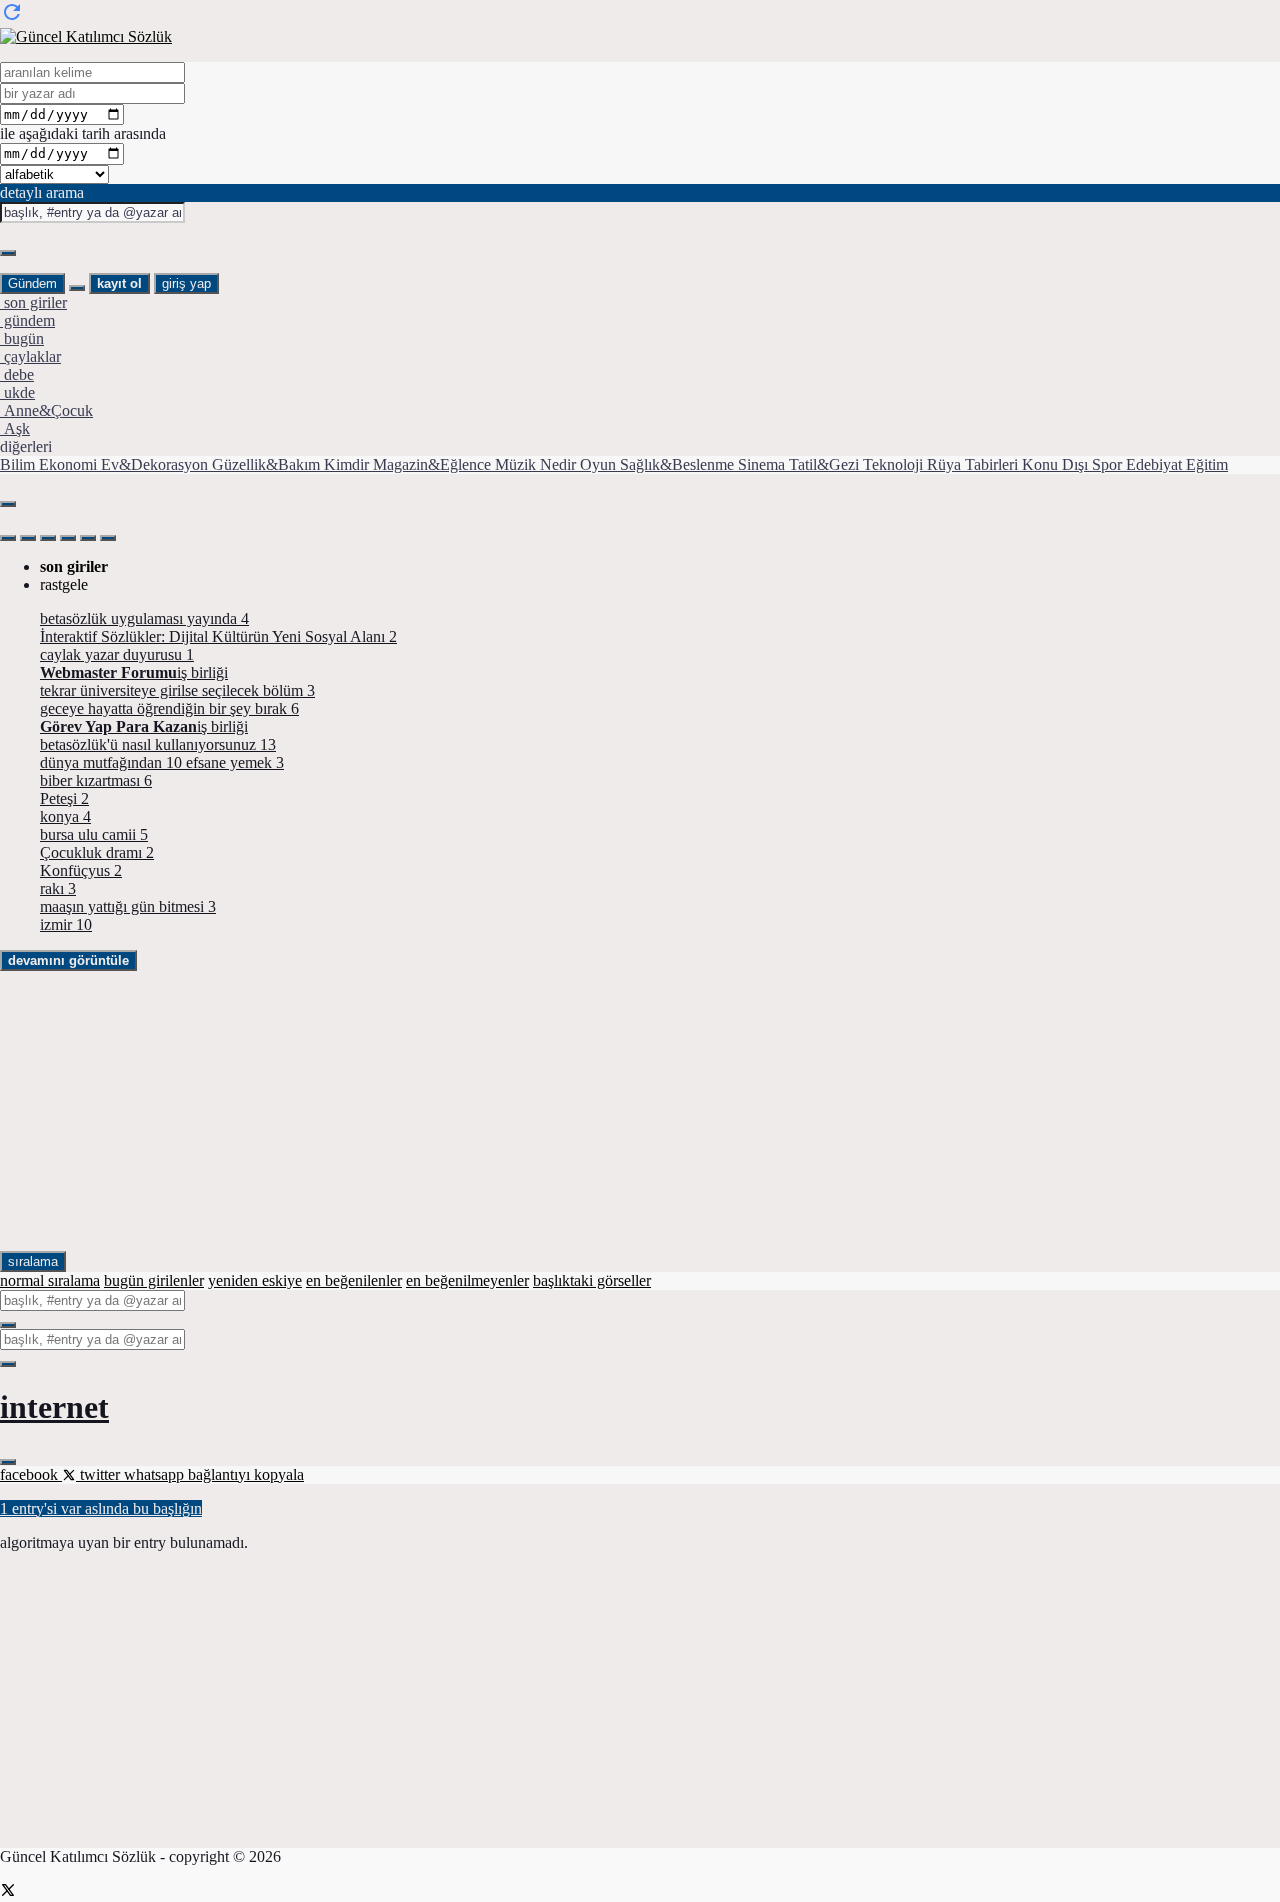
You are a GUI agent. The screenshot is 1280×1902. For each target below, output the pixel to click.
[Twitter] (8, 1892)
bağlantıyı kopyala (246, 1474)
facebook (31, 1474)
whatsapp (156, 1474)
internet (54, 1407)
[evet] (8, 1325)
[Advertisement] (600, 1111)
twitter (100, 1474)
